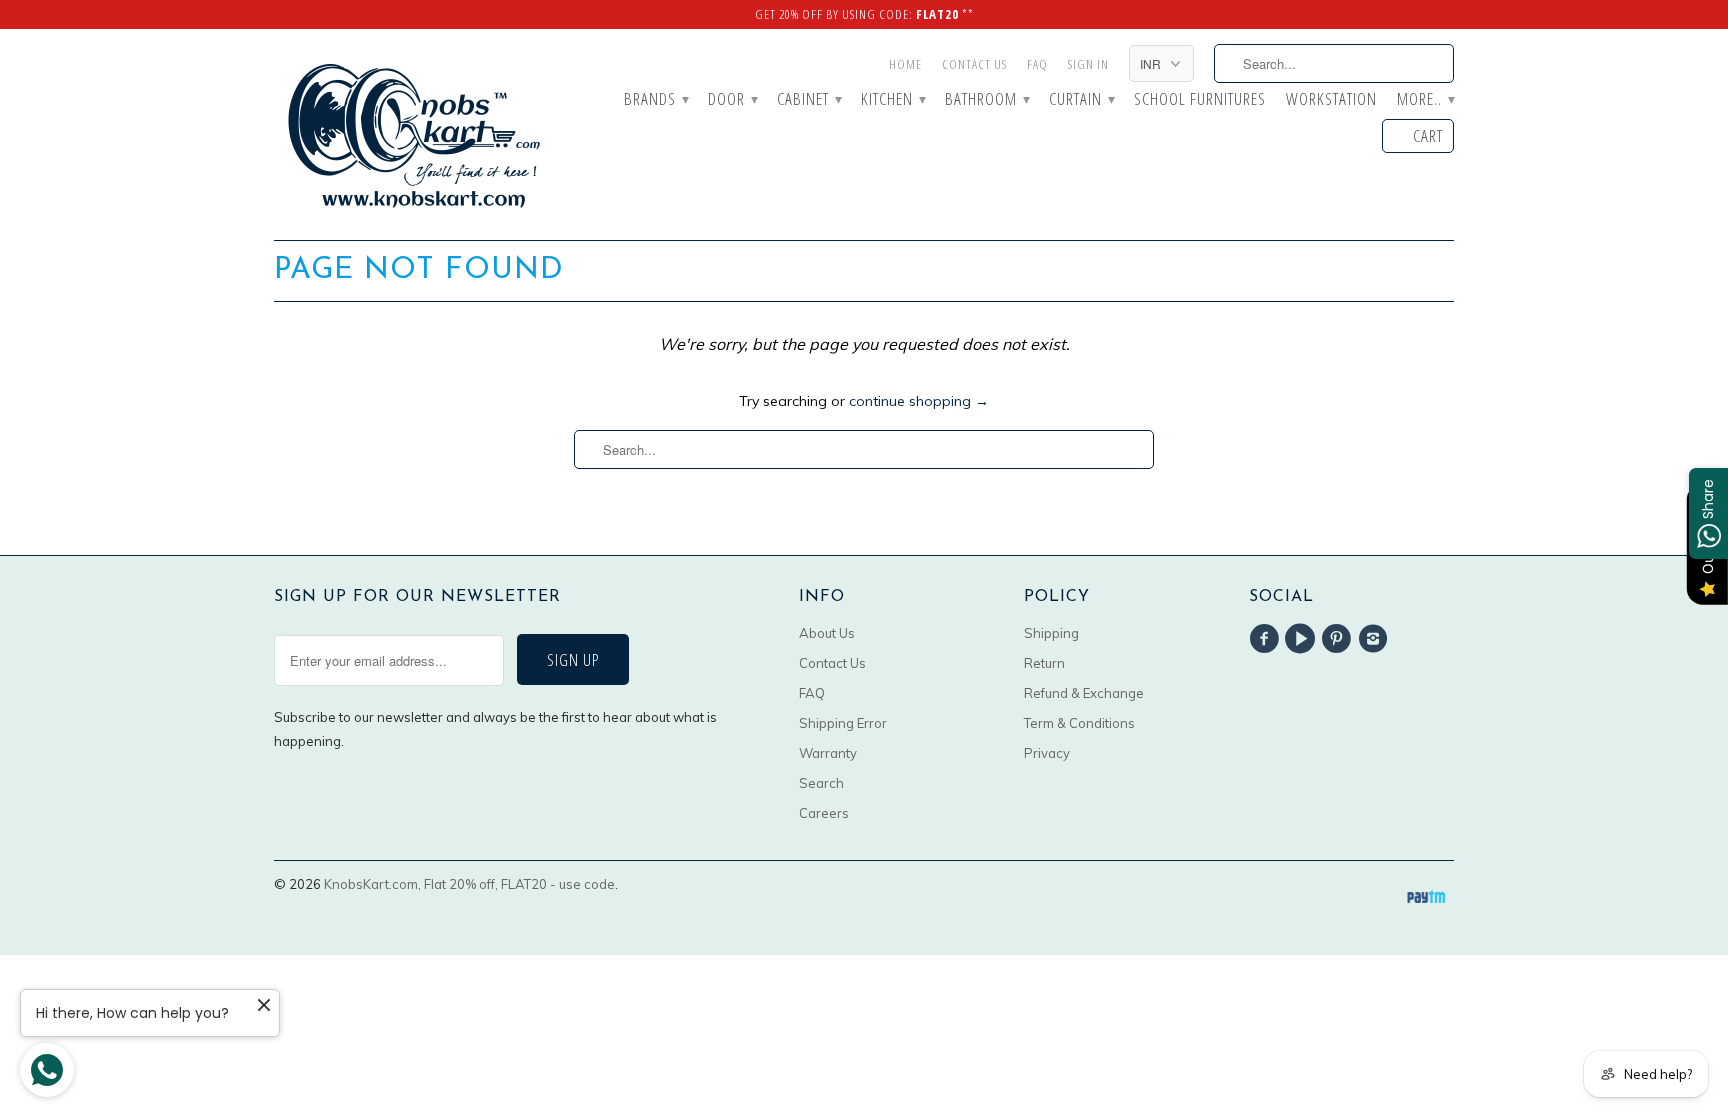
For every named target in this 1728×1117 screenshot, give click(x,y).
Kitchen (893, 100)
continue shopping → (919, 401)
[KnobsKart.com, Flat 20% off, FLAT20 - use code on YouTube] (1303, 639)
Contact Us (974, 64)
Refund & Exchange (1084, 693)
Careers (824, 813)
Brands (656, 100)
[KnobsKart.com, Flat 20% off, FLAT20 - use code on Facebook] (1267, 639)
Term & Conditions (1079, 723)
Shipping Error (843, 723)
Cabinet (809, 100)
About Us (827, 633)
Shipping (1051, 633)
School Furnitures (1200, 100)
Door (732, 100)
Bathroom (987, 100)
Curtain (1081, 100)
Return (1044, 663)
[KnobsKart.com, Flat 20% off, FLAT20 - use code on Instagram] (1376, 639)
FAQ (1037, 64)
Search (821, 783)
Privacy (1047, 753)
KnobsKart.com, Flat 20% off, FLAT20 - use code (469, 884)
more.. (1425, 100)
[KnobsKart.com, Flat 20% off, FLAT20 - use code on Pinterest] (1340, 639)
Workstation (1331, 100)
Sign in (1088, 64)
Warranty (828, 753)
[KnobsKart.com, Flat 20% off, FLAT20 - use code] (414, 134)
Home (905, 64)
